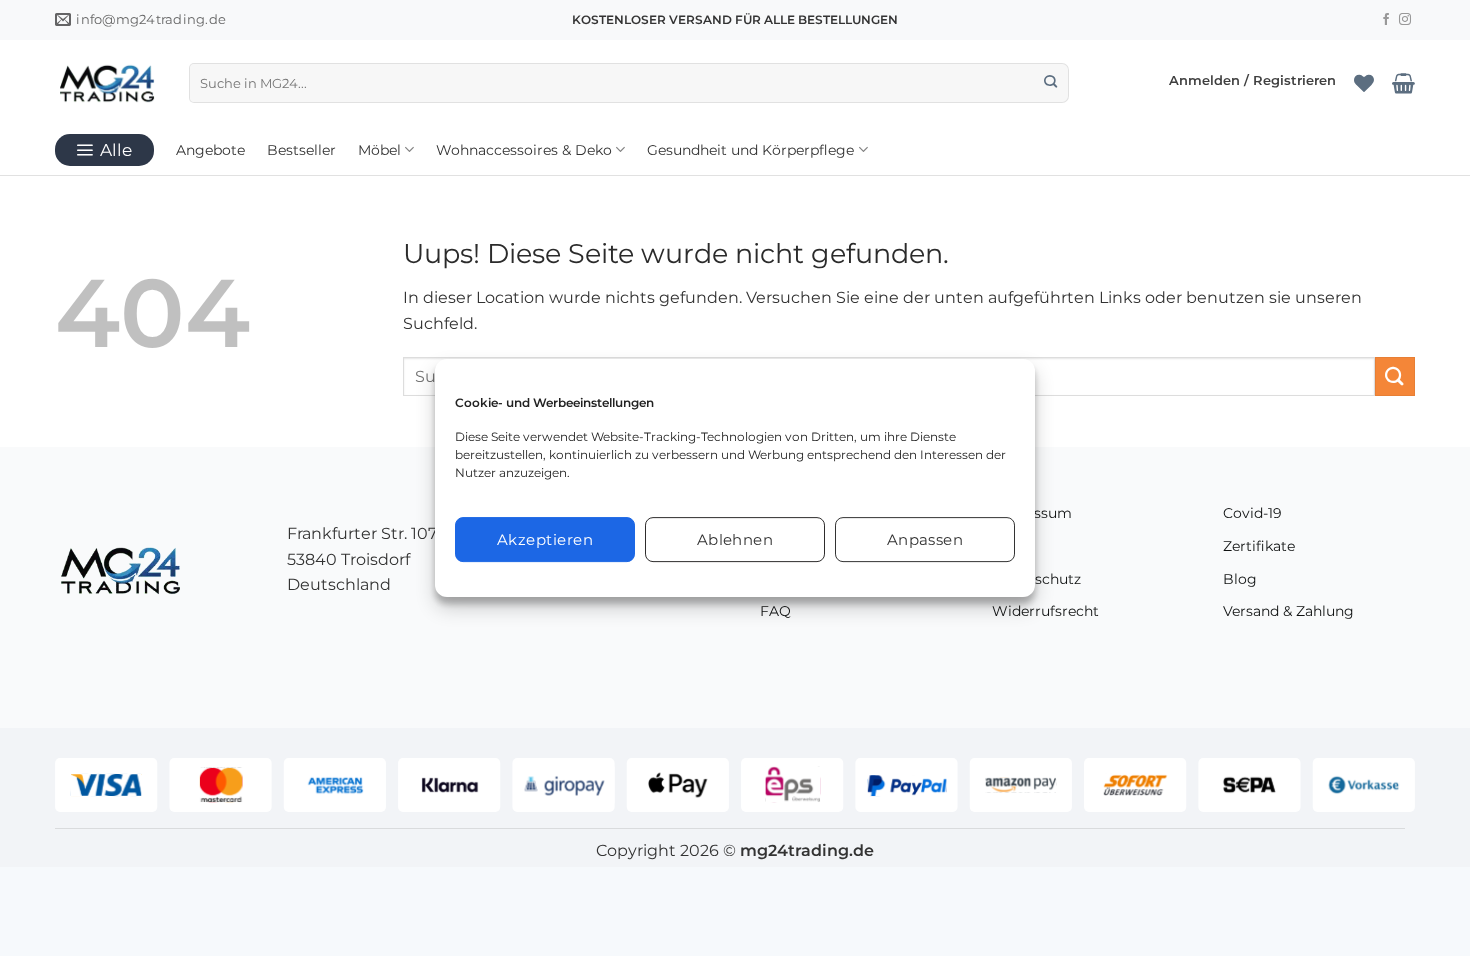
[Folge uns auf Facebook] (1386, 20)
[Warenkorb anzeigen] (1403, 83)
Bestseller (301, 150)
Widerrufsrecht (1045, 611)
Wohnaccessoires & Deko (524, 150)
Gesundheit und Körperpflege (750, 150)
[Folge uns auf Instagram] (1405, 20)
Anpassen (925, 539)
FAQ (775, 611)
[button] (1252, 82)
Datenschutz (1036, 579)
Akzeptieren (545, 539)
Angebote (210, 150)
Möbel (379, 150)
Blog (1240, 579)
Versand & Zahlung (1288, 611)
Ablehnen (735, 539)
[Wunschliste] (1364, 83)
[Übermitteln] (1050, 83)
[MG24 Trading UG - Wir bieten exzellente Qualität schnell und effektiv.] (107, 83)
